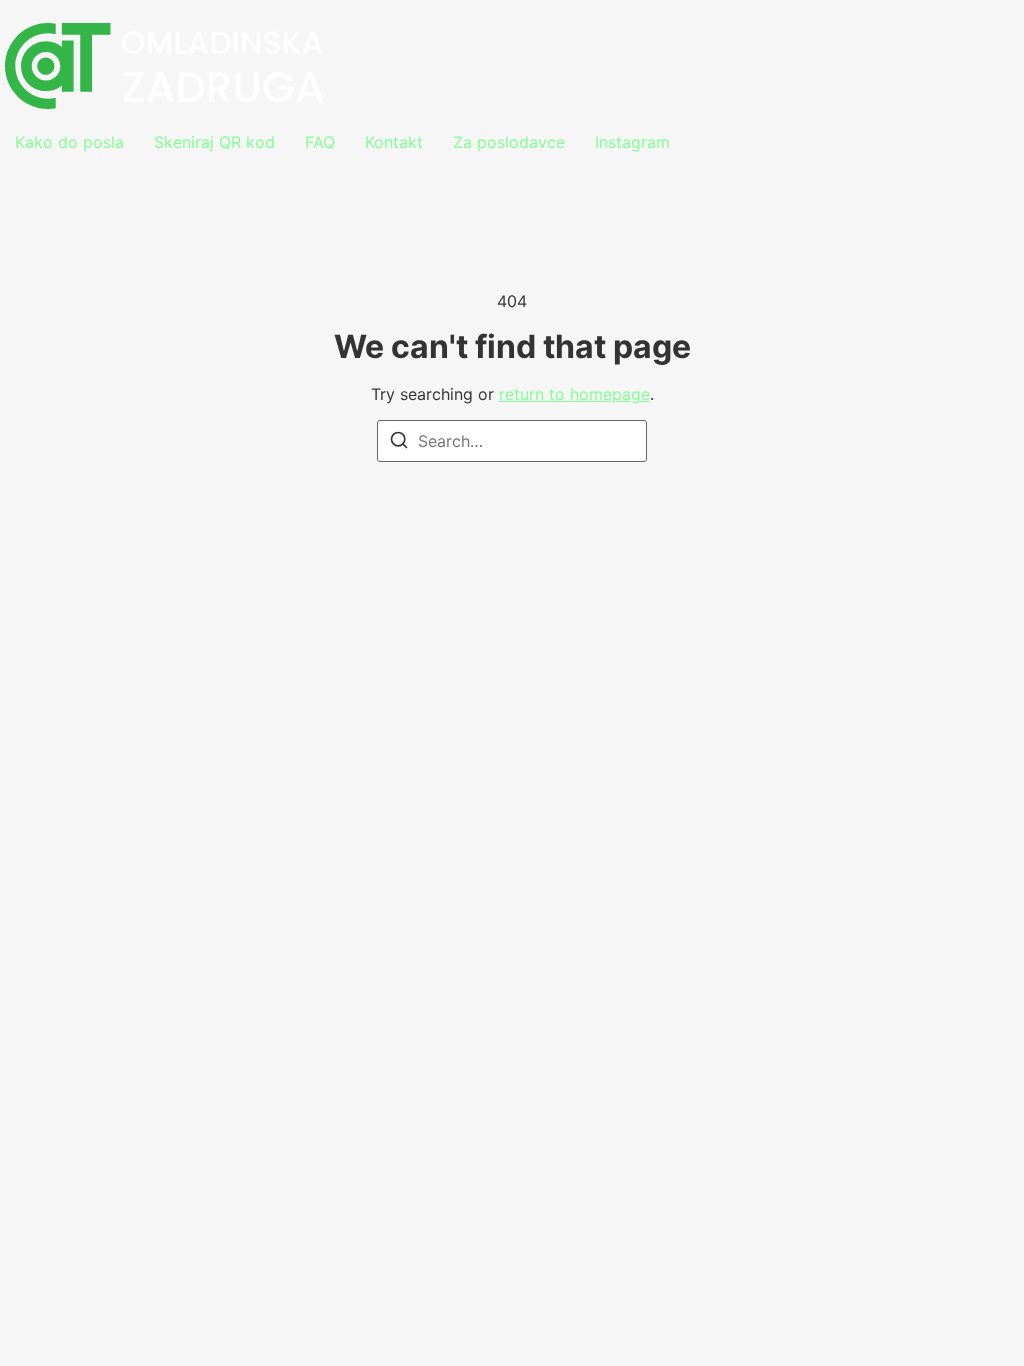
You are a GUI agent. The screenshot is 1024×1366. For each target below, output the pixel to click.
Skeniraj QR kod (214, 142)
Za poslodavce (509, 142)
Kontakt (394, 142)
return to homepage (574, 394)
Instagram (632, 142)
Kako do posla (69, 142)
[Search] (399, 443)
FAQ (320, 142)
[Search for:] (512, 441)
